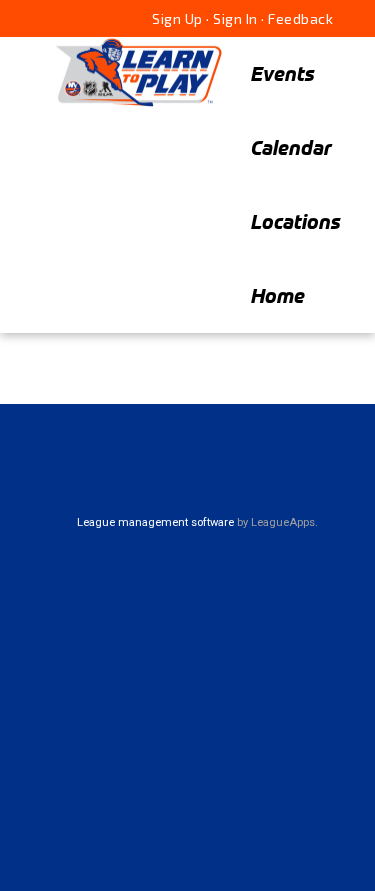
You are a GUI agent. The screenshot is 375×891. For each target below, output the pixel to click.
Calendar (291, 147)
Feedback (300, 18)
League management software (155, 522)
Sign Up (177, 18)
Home (278, 295)
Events (283, 73)
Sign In (235, 18)
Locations (296, 221)
